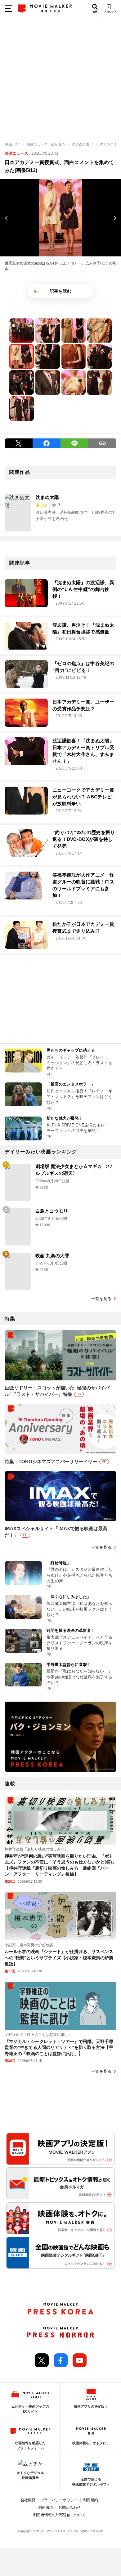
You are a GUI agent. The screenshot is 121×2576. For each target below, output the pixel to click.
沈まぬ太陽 (47, 497)
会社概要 (28, 2500)
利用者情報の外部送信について (59, 2515)
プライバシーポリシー (59, 2500)
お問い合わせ (69, 2507)
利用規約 (91, 2500)
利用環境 (46, 2507)
